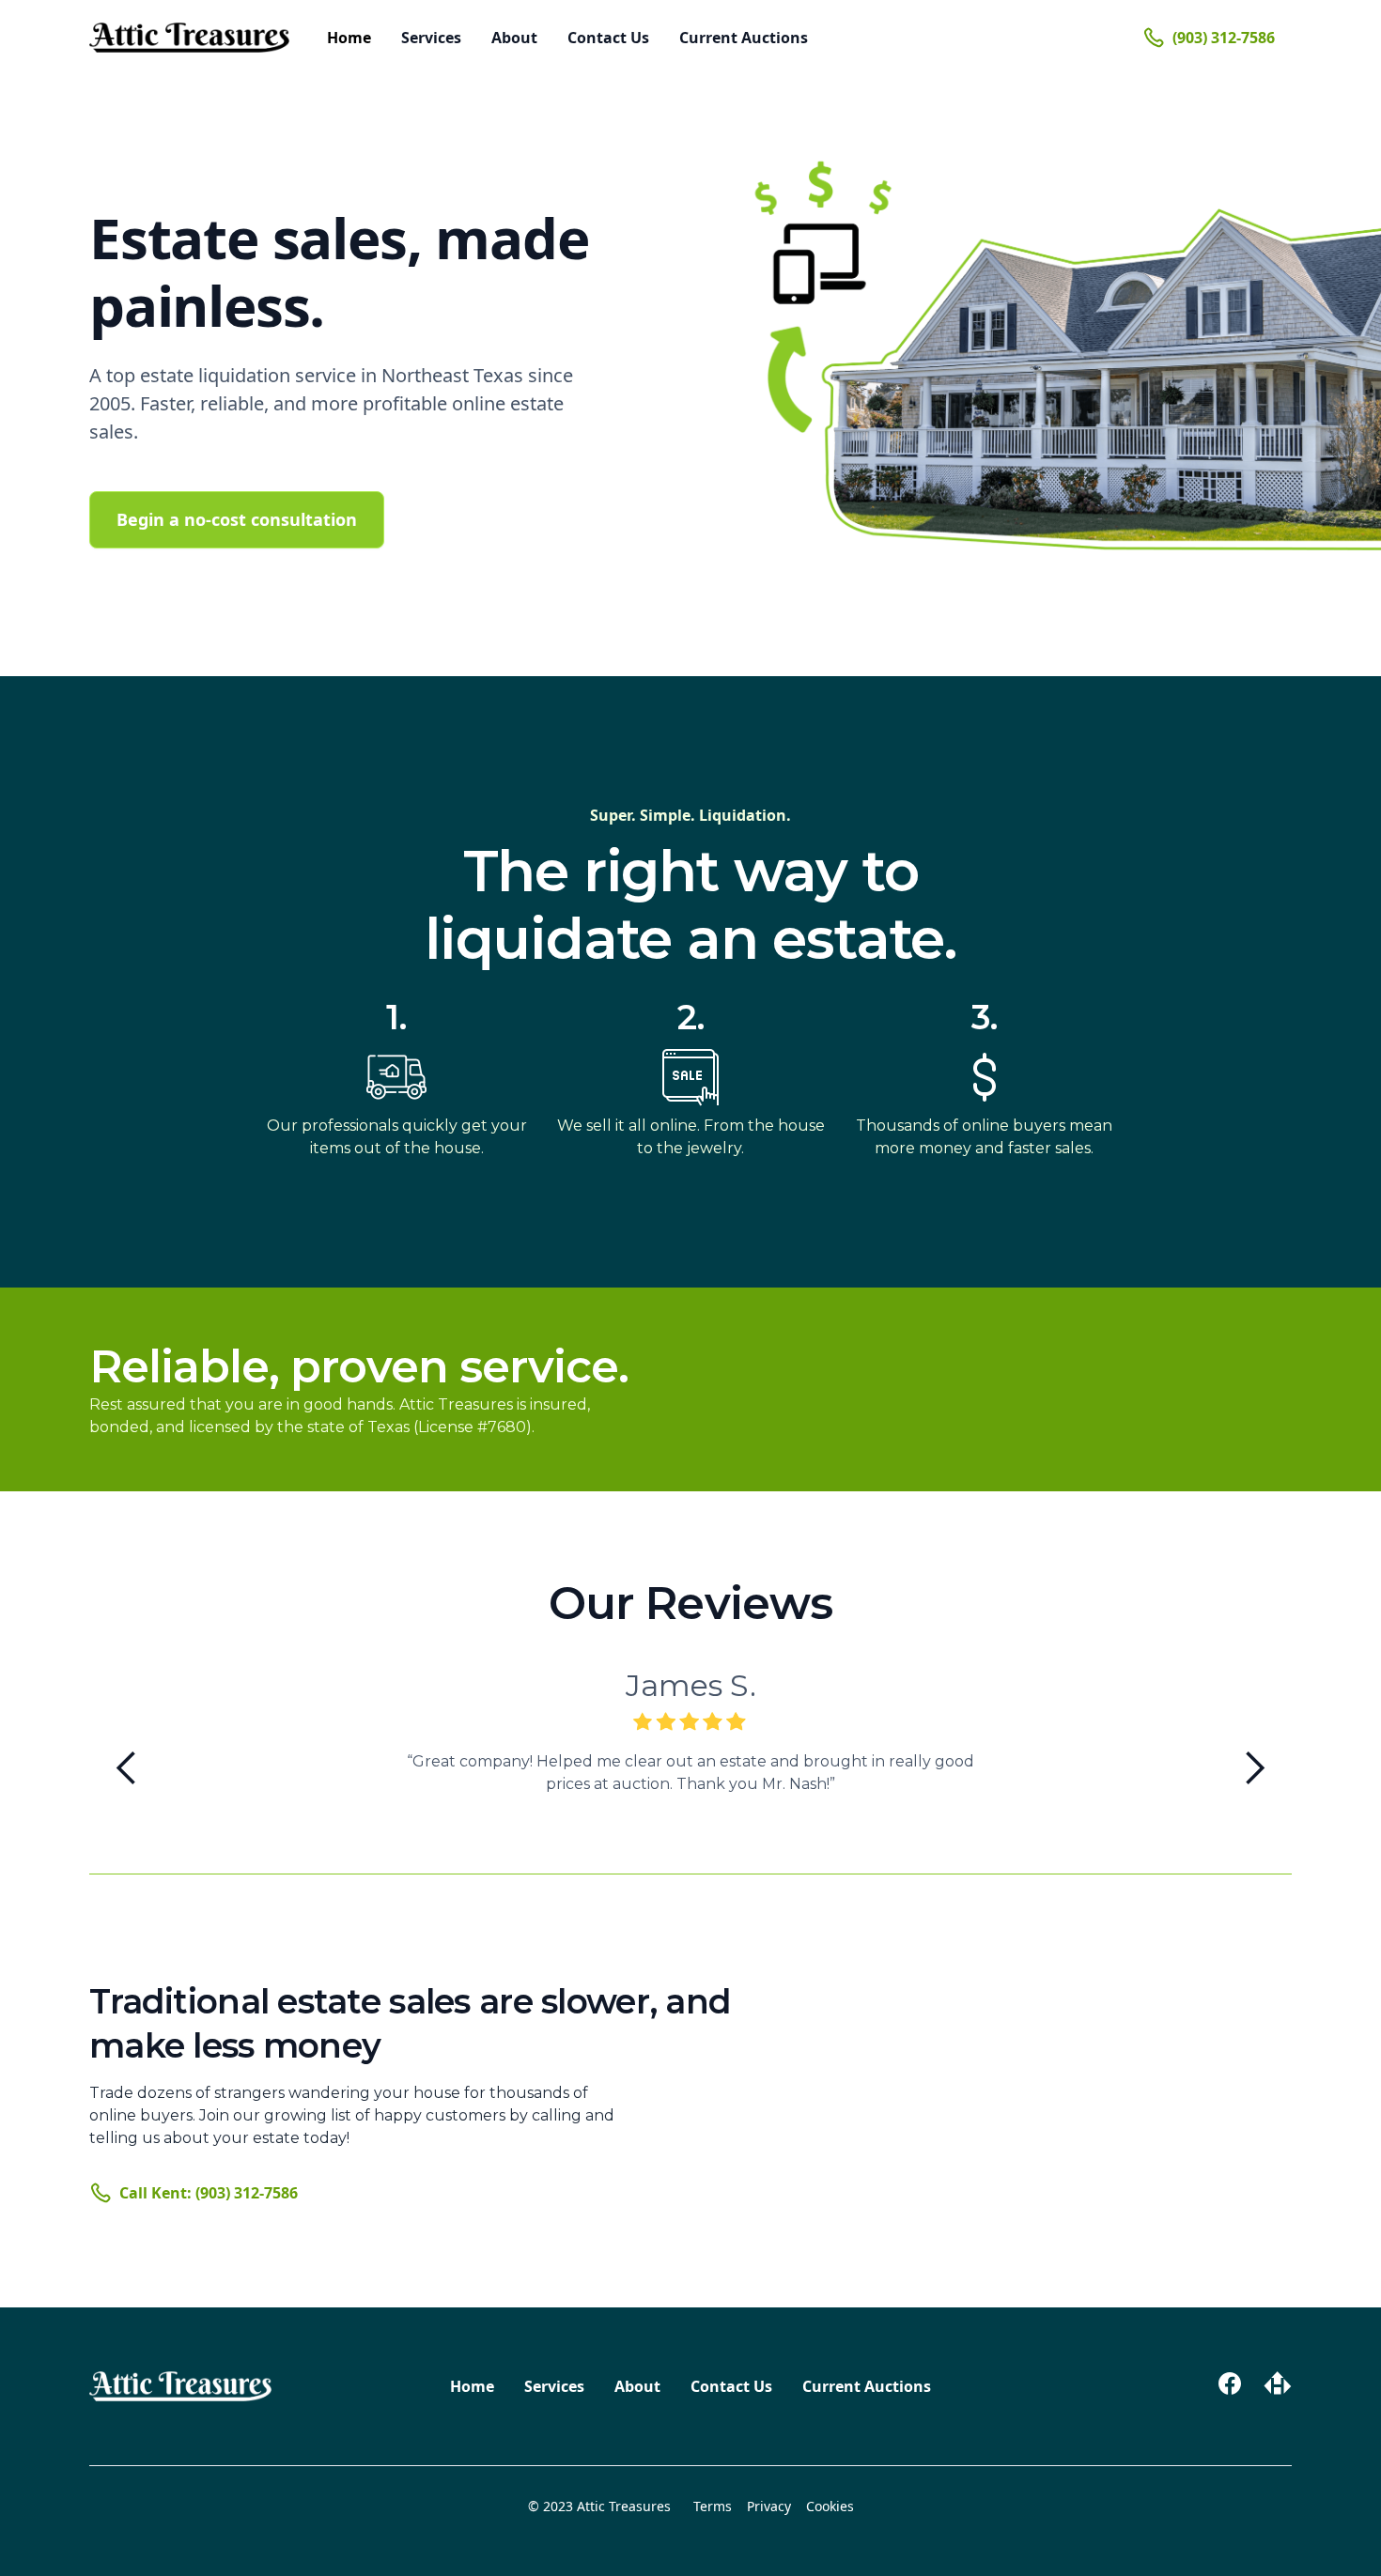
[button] (127, 1768)
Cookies (830, 2506)
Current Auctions (744, 38)
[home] (189, 38)
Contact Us (608, 38)
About (514, 38)
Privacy (769, 2506)
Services (431, 38)
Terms (713, 2506)
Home (349, 38)
